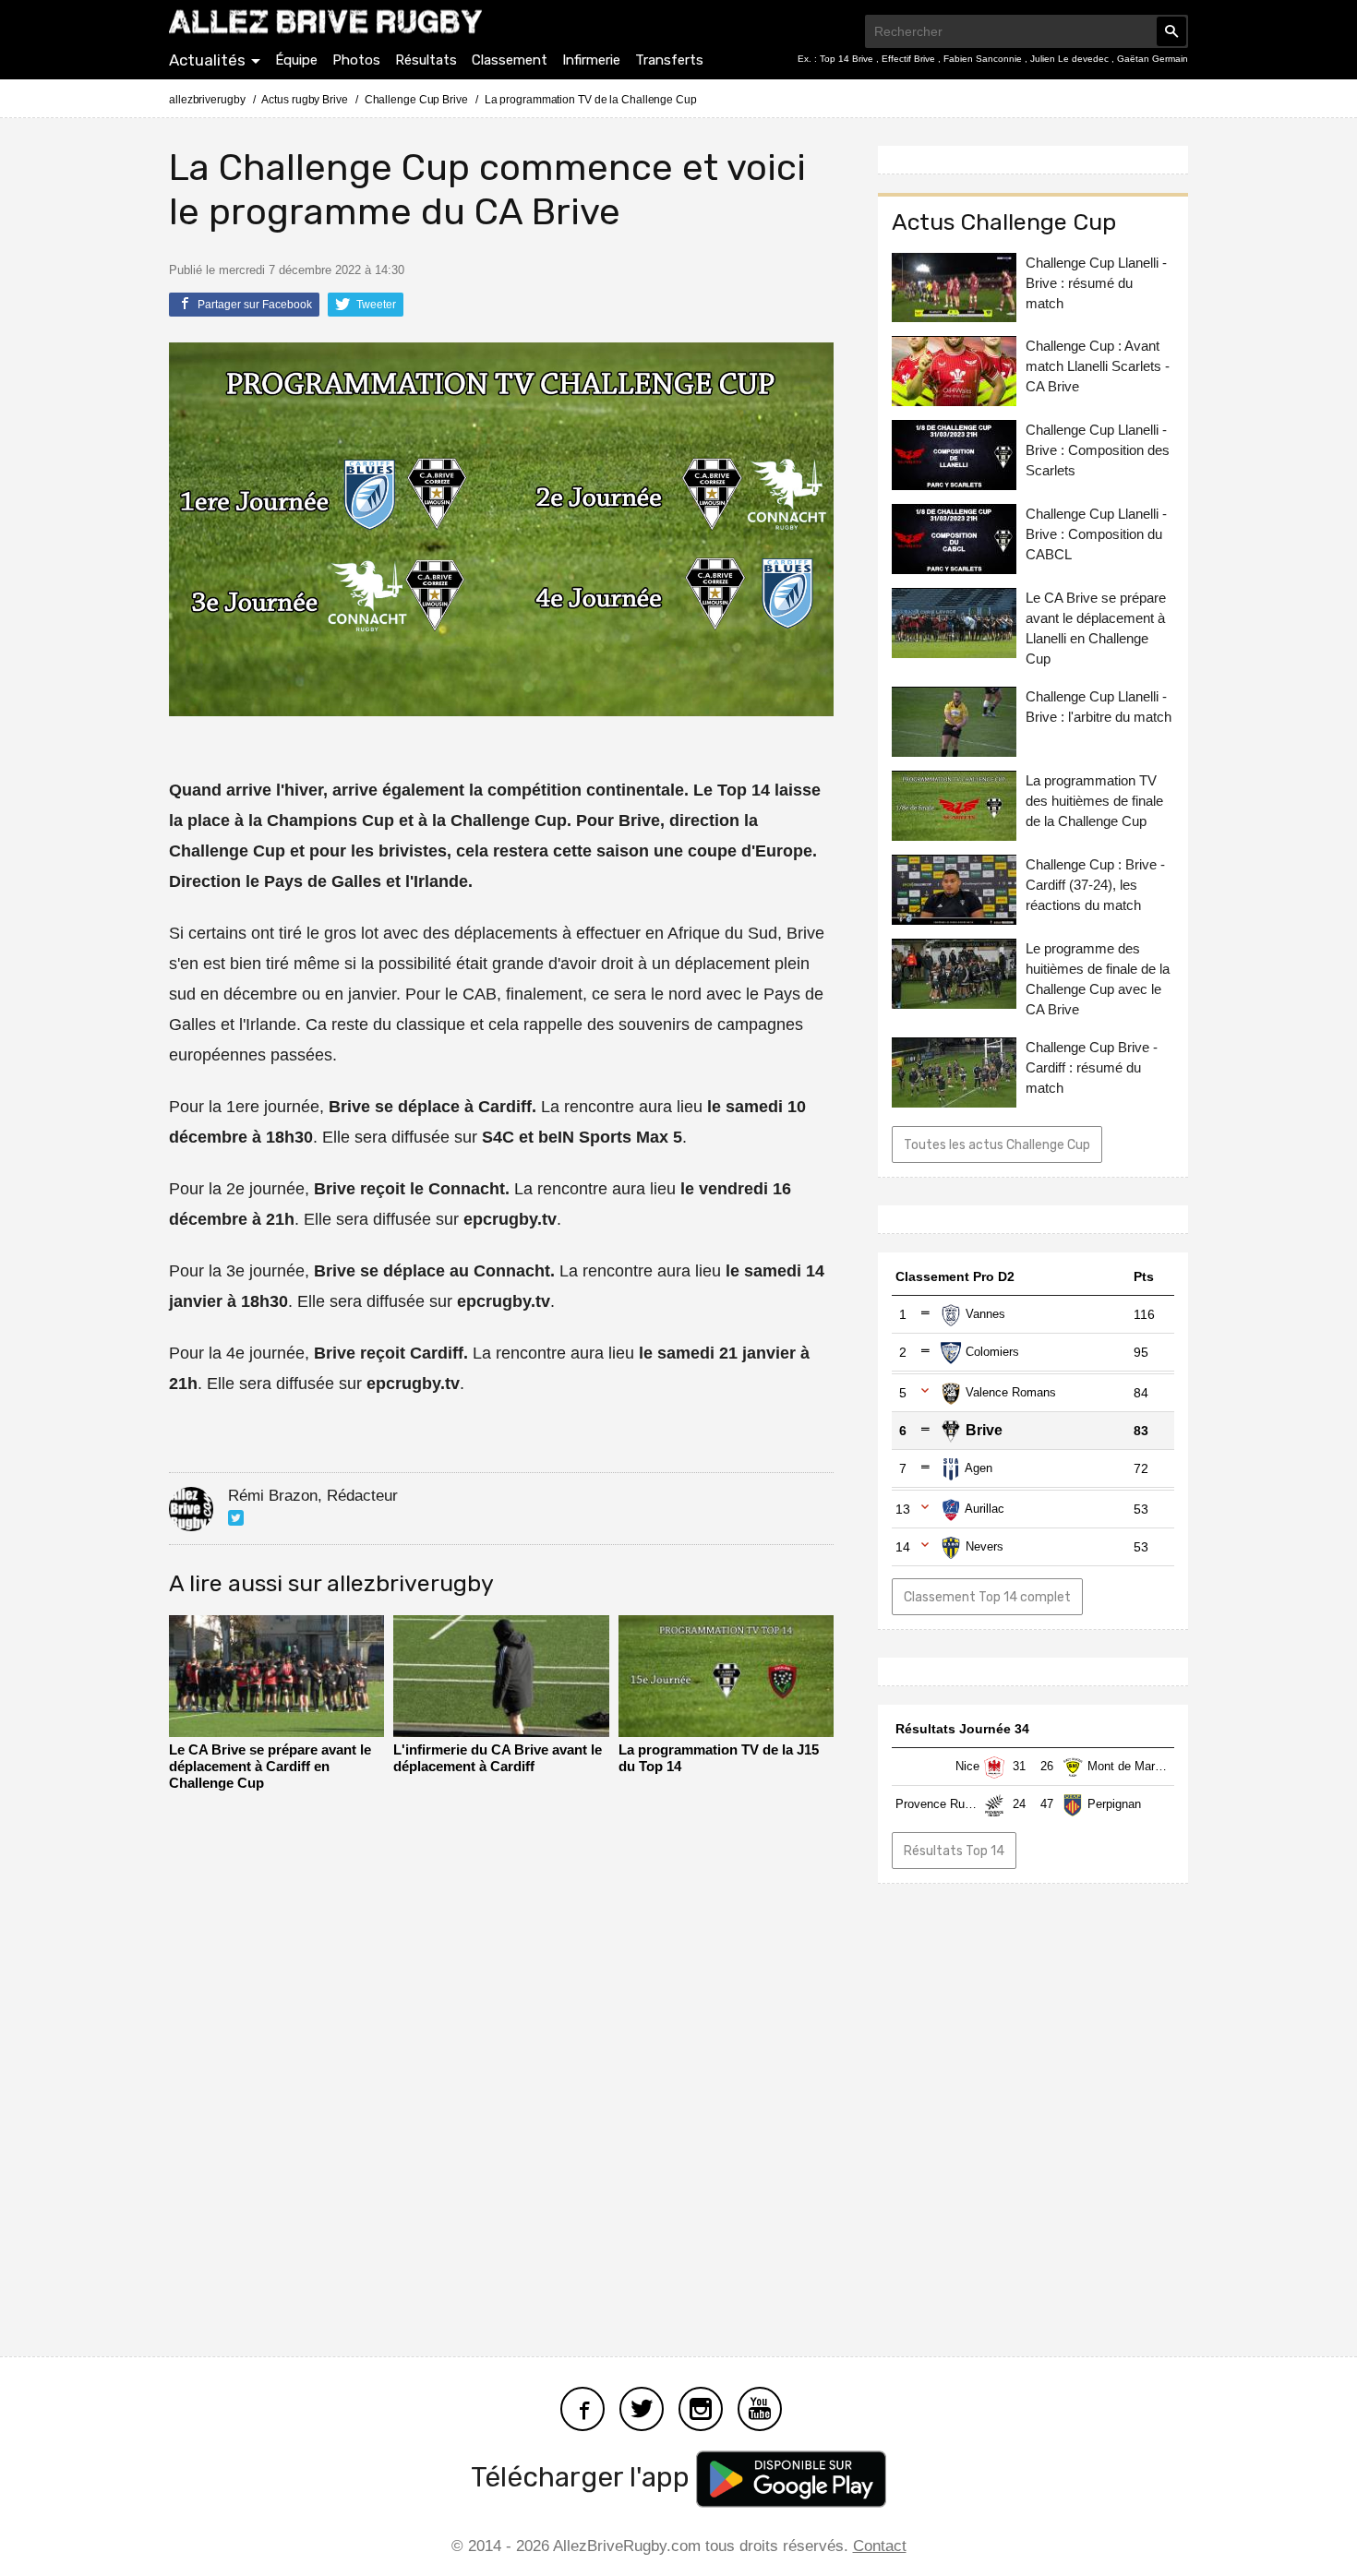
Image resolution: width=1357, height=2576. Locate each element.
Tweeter (375, 305)
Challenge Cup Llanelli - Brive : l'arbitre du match (1099, 707)
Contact (880, 2546)
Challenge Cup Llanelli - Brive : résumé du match (1096, 283)
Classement (510, 60)
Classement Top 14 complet (987, 1597)
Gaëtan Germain (1153, 59)
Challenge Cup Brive (416, 100)
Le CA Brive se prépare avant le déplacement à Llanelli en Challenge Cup (1096, 629)
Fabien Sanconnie (984, 59)
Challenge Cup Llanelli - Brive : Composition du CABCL (1096, 535)
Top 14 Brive (848, 59)
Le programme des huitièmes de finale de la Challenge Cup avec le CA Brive (1098, 980)
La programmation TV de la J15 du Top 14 (719, 1758)
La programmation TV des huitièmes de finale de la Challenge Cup (1094, 802)
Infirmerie (591, 60)
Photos (356, 60)
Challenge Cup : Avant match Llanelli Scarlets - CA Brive (1098, 367)
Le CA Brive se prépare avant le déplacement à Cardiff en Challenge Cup (270, 1766)
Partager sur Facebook (253, 305)
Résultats (426, 60)
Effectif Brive (910, 59)
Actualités (207, 60)
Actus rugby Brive (304, 100)
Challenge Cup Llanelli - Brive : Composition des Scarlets (1098, 451)
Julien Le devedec (1071, 59)
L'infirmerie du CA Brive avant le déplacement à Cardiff (498, 1758)
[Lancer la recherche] (1171, 31)
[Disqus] (501, 2068)
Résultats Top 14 (954, 1851)
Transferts (669, 60)
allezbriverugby (207, 100)
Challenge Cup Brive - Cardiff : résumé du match (1092, 1068)
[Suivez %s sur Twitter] (236, 1518)
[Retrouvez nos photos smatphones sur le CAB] (701, 2407)
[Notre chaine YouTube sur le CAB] (760, 2407)
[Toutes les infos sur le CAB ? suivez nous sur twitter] (642, 2407)
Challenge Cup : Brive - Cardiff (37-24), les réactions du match (1095, 886)
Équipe (296, 60)
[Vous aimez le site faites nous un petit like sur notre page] (582, 2407)
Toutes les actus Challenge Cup (997, 1146)
